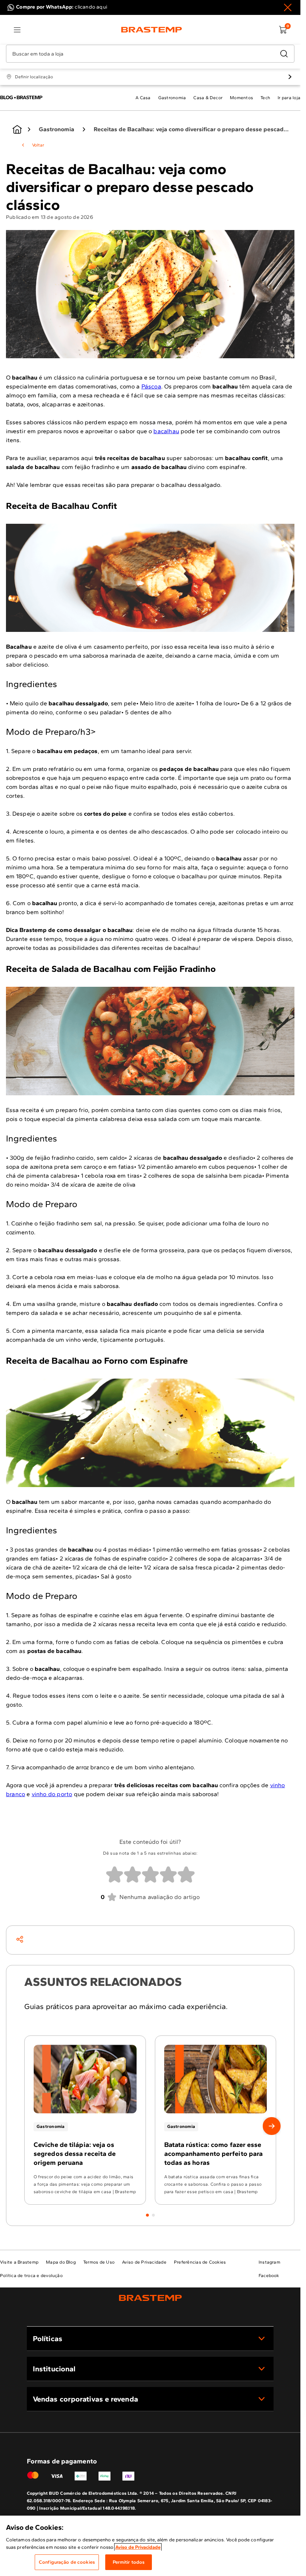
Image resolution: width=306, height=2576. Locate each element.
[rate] (115, 1875)
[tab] (147, 2215)
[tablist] (150, 2211)
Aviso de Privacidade (138, 2547)
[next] (272, 2126)
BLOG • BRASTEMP (21, 97)
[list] (17, 30)
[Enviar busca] (284, 54)
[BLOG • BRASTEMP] (17, 129)
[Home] (152, 30)
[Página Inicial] (150, 2298)
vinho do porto (52, 1794)
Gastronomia (57, 129)
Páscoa (151, 386)
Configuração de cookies (67, 2562)
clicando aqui (91, 7)
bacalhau (166, 431)
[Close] (288, 7)
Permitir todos (129, 2562)
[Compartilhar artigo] (20, 1939)
